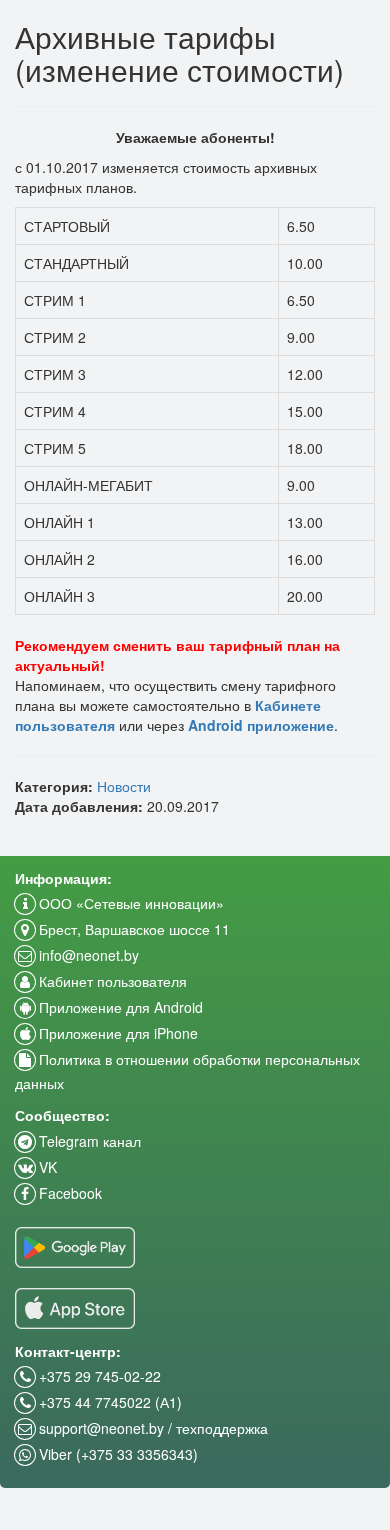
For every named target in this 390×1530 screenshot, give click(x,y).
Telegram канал (88, 1141)
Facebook (68, 1193)
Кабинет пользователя (111, 981)
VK (46, 1167)
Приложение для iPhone (116, 1033)
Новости (124, 786)
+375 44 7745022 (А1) (108, 1402)
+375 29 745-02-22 (98, 1376)
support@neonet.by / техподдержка (151, 1428)
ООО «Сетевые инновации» (129, 903)
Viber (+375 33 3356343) (116, 1454)
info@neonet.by (87, 955)
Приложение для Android (119, 1007)
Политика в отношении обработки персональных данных (187, 1071)
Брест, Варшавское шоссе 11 (132, 929)
